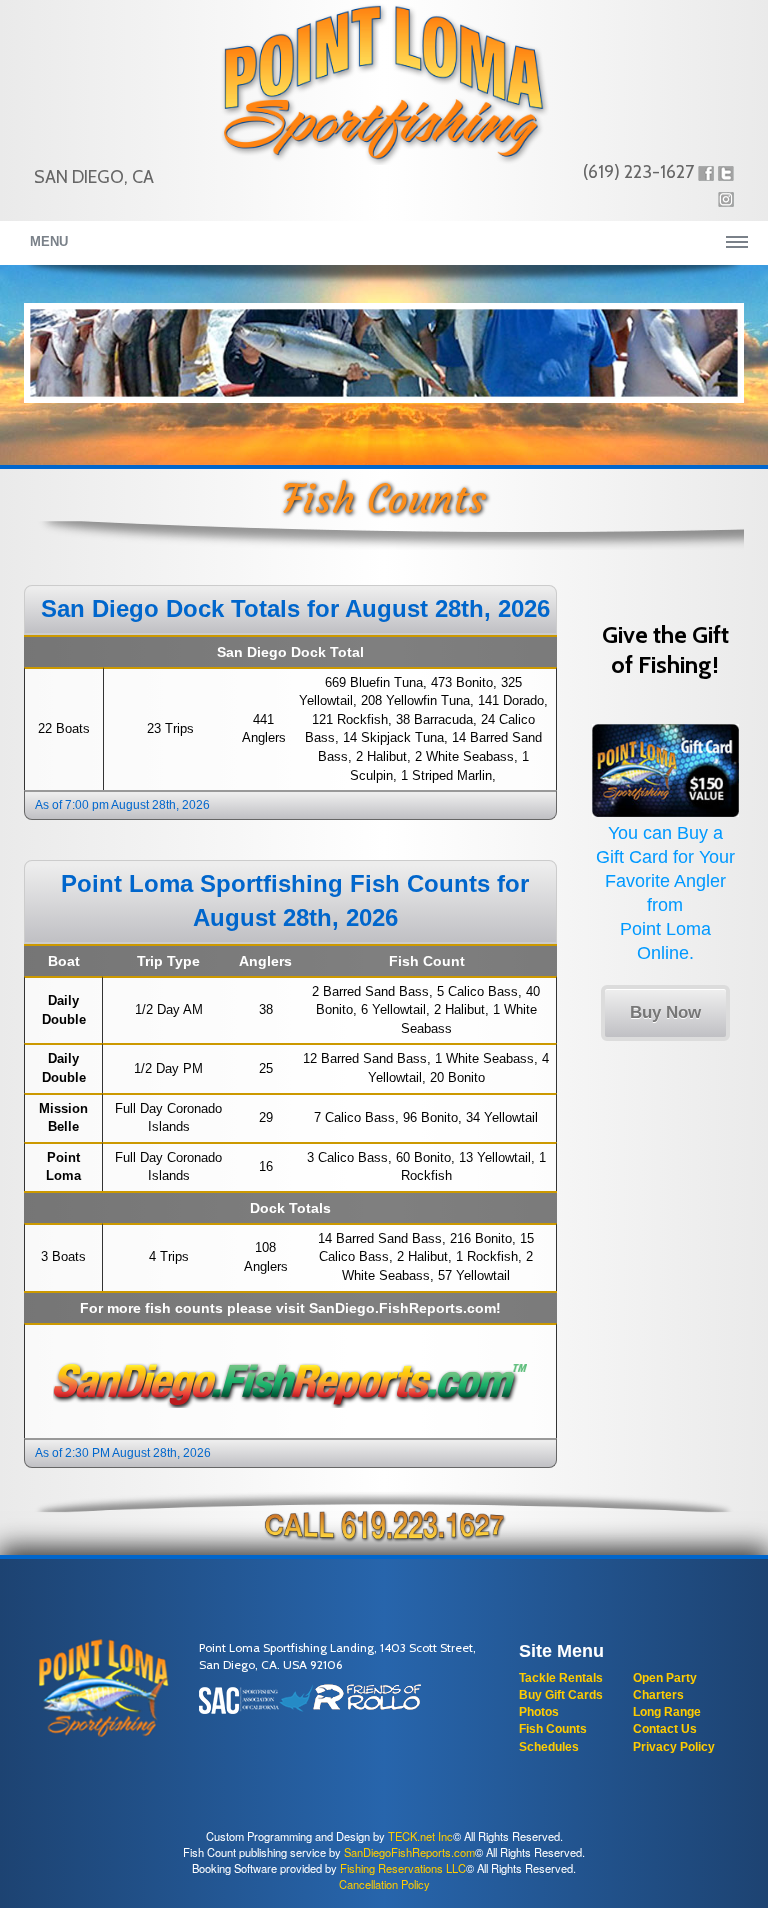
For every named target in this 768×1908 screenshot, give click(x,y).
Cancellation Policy (384, 1884)
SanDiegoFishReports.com (409, 1852)
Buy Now (665, 1012)
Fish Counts (553, 1729)
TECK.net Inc (420, 1836)
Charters (658, 1695)
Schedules (549, 1747)
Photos (539, 1712)
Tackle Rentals (561, 1678)
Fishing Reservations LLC (403, 1868)
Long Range (667, 1712)
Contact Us (665, 1729)
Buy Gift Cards (561, 1695)
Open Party (665, 1678)
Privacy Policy (674, 1747)
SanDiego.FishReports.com (402, 1308)
